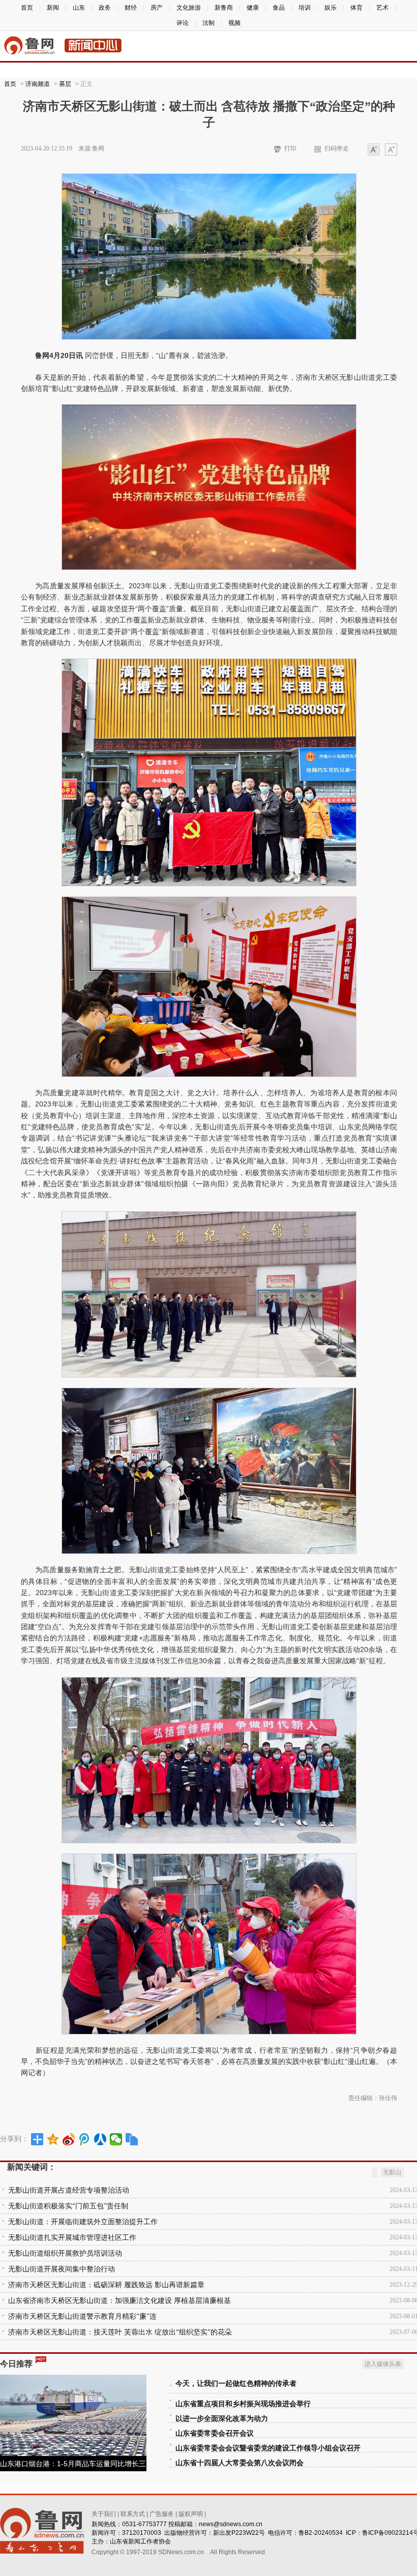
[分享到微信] (116, 2139)
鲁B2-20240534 (321, 2533)
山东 (79, 8)
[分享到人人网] (100, 2139)
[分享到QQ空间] (53, 2139)
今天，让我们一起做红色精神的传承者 (236, 2384)
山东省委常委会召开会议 (215, 2433)
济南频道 (38, 84)
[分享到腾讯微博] (85, 2139)
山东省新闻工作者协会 (140, 2541)
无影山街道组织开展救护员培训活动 (65, 2253)
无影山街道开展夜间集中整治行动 (62, 2269)
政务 (105, 8)
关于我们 (104, 2514)
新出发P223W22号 (239, 2533)
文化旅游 (189, 8)
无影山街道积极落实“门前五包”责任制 (68, 2206)
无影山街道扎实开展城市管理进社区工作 (72, 2238)
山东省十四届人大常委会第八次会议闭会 (240, 2463)
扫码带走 (337, 148)
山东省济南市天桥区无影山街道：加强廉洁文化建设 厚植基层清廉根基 (120, 2301)
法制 (208, 23)
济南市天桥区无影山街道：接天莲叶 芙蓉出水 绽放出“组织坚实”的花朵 (120, 2332)
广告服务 (162, 2514)
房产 (157, 8)
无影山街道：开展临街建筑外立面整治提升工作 (83, 2222)
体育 (356, 8)
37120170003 (142, 2533)
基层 (65, 84)
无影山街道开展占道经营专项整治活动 (69, 2190)
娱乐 (331, 8)
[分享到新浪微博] (69, 2139)
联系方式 (133, 2514)
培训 (305, 8)
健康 (253, 8)
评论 (183, 23)
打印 (290, 148)
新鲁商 (224, 8)
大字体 (391, 150)
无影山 (392, 2172)
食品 (279, 8)
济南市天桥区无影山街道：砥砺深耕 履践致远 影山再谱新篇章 (106, 2285)
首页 (27, 8)
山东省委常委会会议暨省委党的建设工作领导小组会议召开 (268, 2448)
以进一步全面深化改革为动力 (222, 2419)
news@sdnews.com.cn (231, 2524)
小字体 (374, 150)
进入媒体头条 (383, 2364)
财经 (131, 8)
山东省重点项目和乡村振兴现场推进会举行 (243, 2404)
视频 (234, 23)
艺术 (382, 8)
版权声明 (191, 2514)
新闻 (53, 8)
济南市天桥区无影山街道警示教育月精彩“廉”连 (82, 2316)
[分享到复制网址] (132, 2139)
